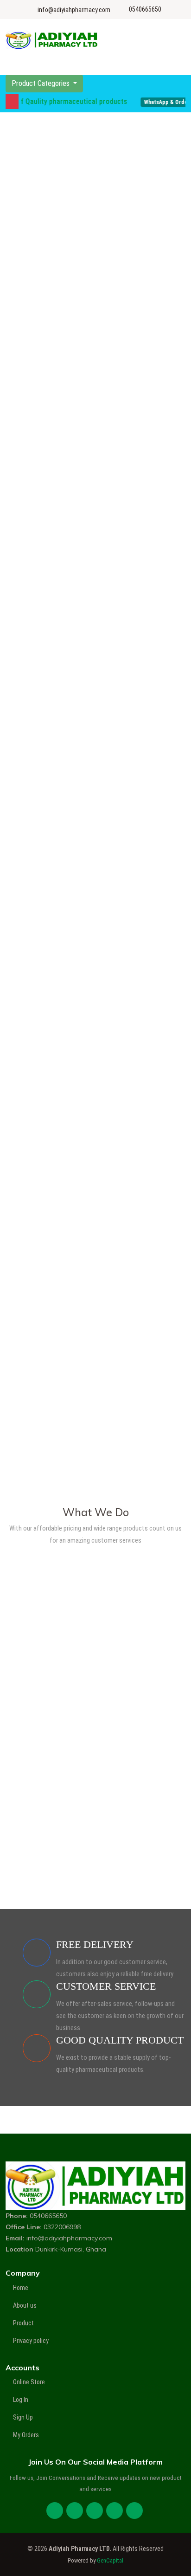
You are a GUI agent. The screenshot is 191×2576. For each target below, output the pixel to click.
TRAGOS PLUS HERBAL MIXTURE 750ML (75, 1107)
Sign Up (23, 2417)
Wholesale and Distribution (96, 1759)
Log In (21, 2400)
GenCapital (110, 2560)
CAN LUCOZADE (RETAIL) (52, 280)
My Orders (26, 2435)
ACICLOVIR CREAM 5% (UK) (55, 799)
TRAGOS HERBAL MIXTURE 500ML (66, 1004)
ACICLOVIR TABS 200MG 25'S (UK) (65, 902)
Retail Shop (96, 1638)
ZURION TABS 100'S (44, 1414)
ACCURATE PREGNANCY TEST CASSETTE (60, 694)
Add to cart (95, 323)
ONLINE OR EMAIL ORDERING (96, 1879)
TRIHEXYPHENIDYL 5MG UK (55, 1311)
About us (25, 2305)
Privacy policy (31, 2341)
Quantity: (68, 305)
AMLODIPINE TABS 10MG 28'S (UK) (66, 1209)
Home (21, 2288)
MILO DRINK (31, 383)
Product (23, 2323)
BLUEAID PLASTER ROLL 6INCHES (65, 485)
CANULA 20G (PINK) (44, 587)
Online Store (29, 2382)
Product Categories (41, 83)
